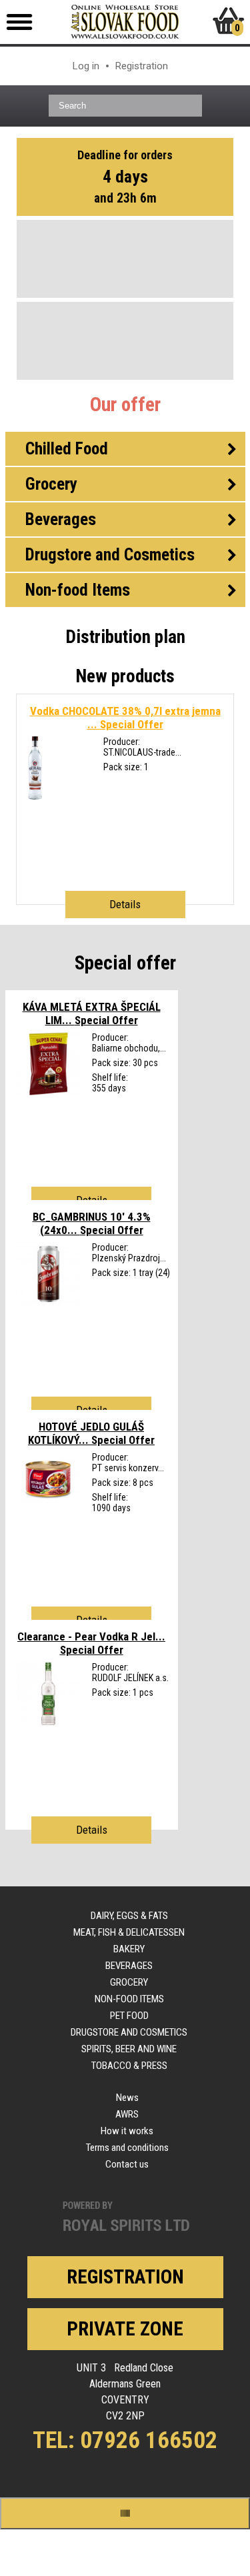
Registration (142, 66)
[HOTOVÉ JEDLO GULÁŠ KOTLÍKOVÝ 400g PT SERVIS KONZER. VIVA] (48, 1502)
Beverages (129, 1966)
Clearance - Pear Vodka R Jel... (91, 1643)
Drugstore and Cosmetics (129, 2032)
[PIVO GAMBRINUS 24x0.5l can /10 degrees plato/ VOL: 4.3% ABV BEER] (48, 1302)
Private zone (125, 2329)
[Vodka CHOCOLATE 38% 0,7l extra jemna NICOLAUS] (35, 796)
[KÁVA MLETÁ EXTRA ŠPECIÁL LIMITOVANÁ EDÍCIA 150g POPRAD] (48, 1092)
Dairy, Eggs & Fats (129, 1916)
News (127, 2098)
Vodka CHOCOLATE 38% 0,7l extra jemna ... (125, 718)
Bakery (129, 1949)
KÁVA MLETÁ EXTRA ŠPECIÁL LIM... (92, 1013)
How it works (127, 2131)
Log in (86, 66)
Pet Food (129, 2016)
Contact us (127, 2164)
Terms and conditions (127, 2148)
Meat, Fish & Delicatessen (129, 1932)
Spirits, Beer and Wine (129, 2049)
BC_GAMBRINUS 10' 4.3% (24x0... (92, 1223)
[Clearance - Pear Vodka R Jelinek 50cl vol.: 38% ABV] (48, 1722)
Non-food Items (129, 1999)
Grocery (129, 1982)
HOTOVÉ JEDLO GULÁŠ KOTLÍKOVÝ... (91, 1433)
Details (125, 904)
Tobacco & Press (129, 2066)
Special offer (125, 963)
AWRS (127, 2114)
